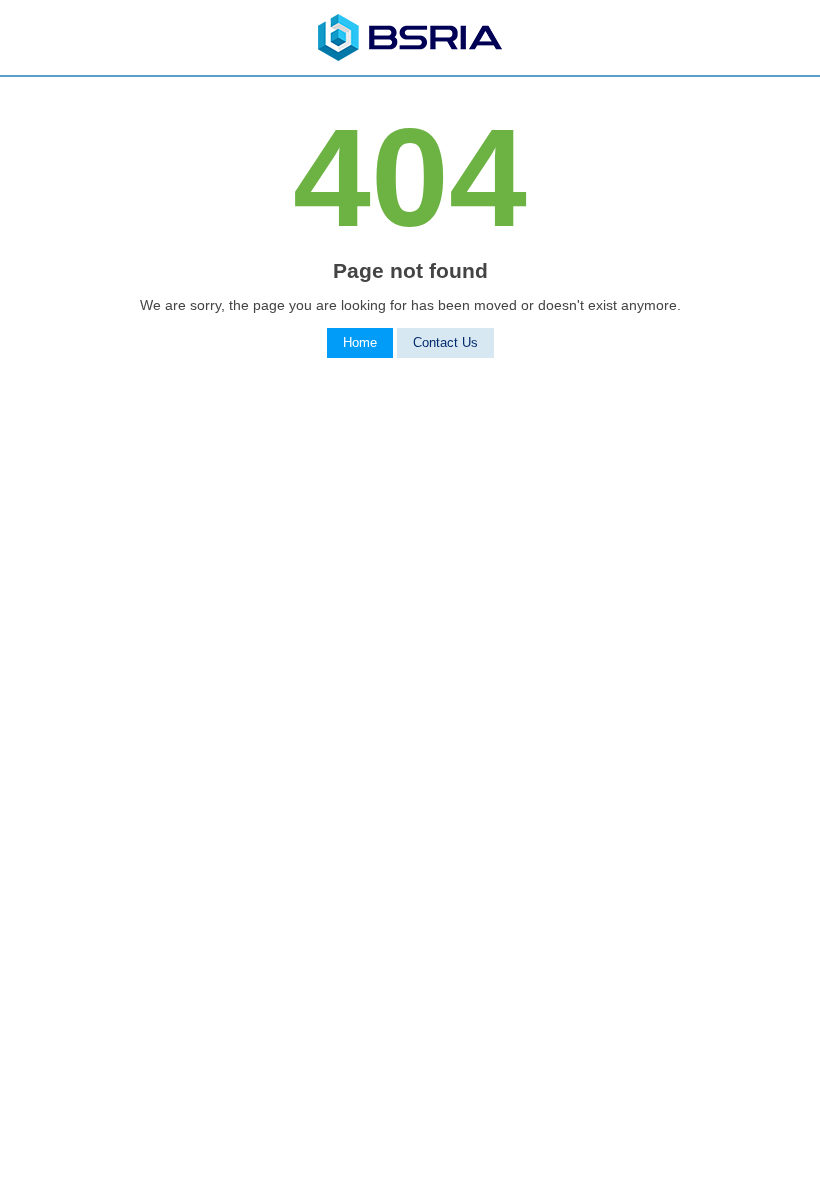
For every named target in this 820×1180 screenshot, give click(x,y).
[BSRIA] (410, 56)
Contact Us (445, 343)
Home (360, 343)
